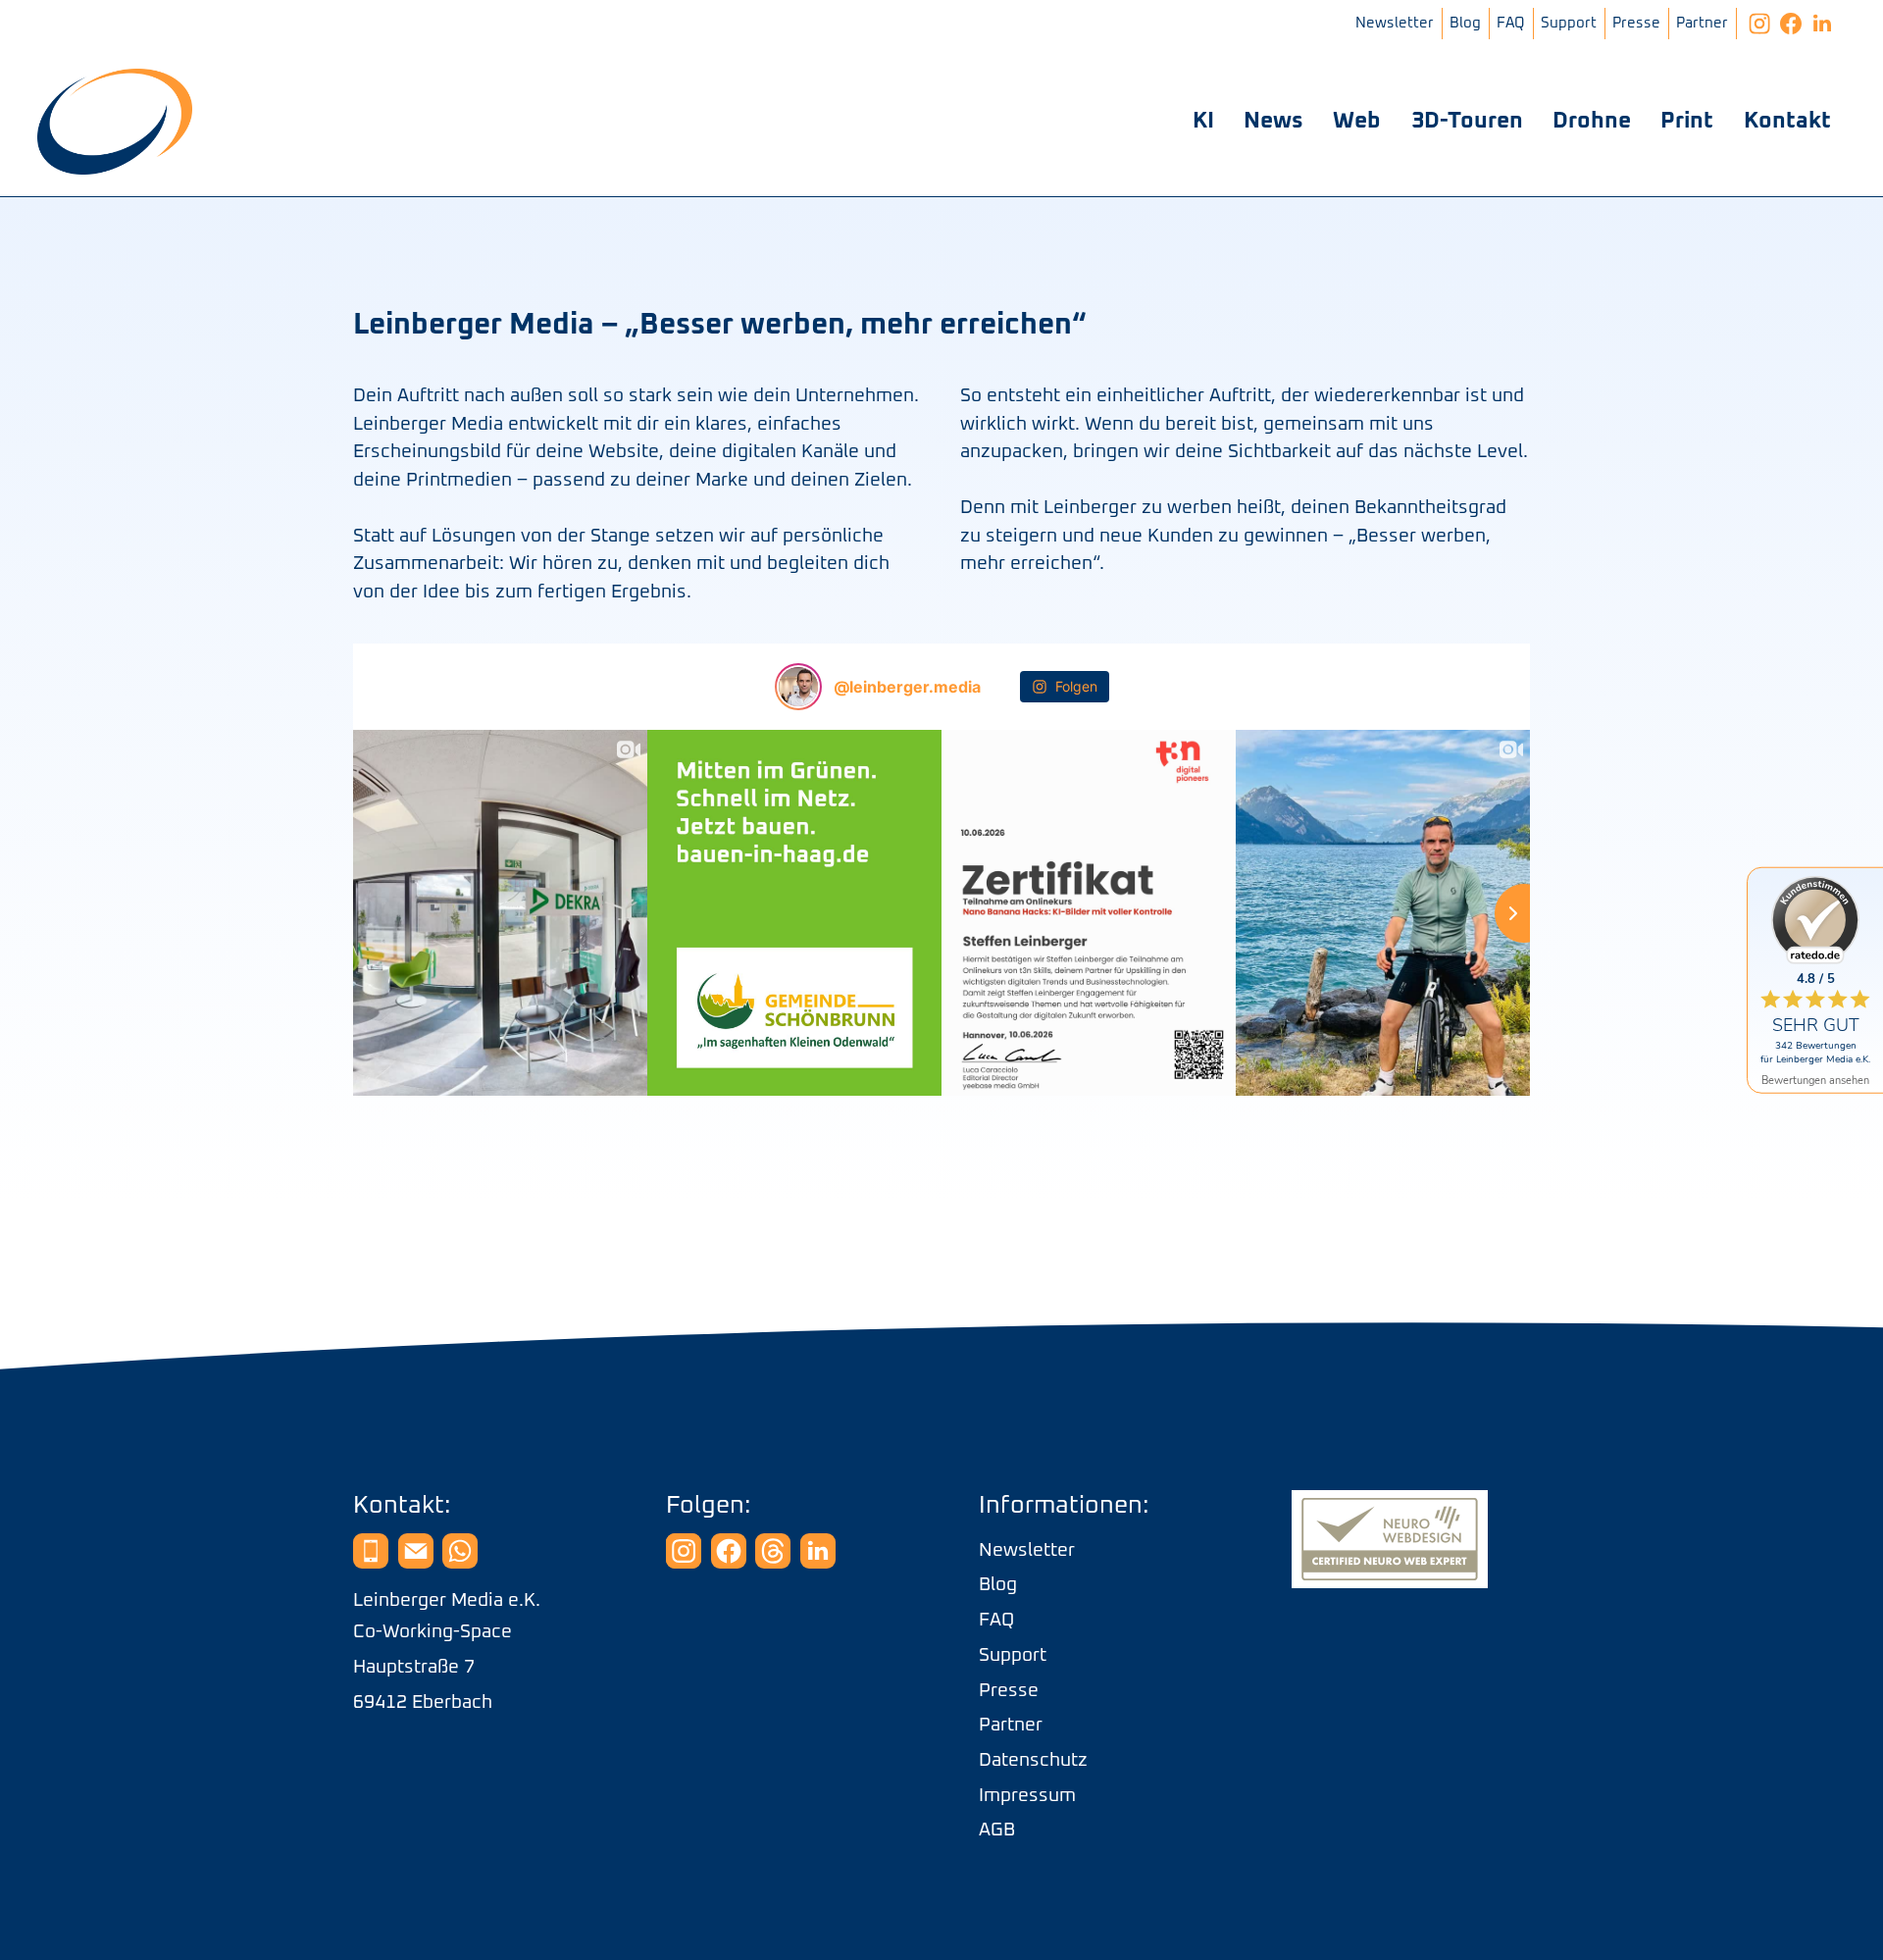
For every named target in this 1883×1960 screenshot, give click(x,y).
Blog (1465, 23)
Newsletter (1395, 23)
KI (1203, 121)
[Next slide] (1524, 913)
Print (1687, 121)
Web (1357, 121)
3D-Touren (1467, 121)
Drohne (1592, 121)
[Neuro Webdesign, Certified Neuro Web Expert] (1390, 1583)
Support (1569, 23)
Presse (1636, 23)
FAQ (1511, 23)
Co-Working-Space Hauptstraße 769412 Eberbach (433, 1667)
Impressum (1027, 1796)
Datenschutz (1033, 1760)
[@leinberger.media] (798, 687)
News (1273, 121)
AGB (997, 1830)
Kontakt (1787, 121)
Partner (1702, 23)
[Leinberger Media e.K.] (115, 122)
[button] (1759, 24)
